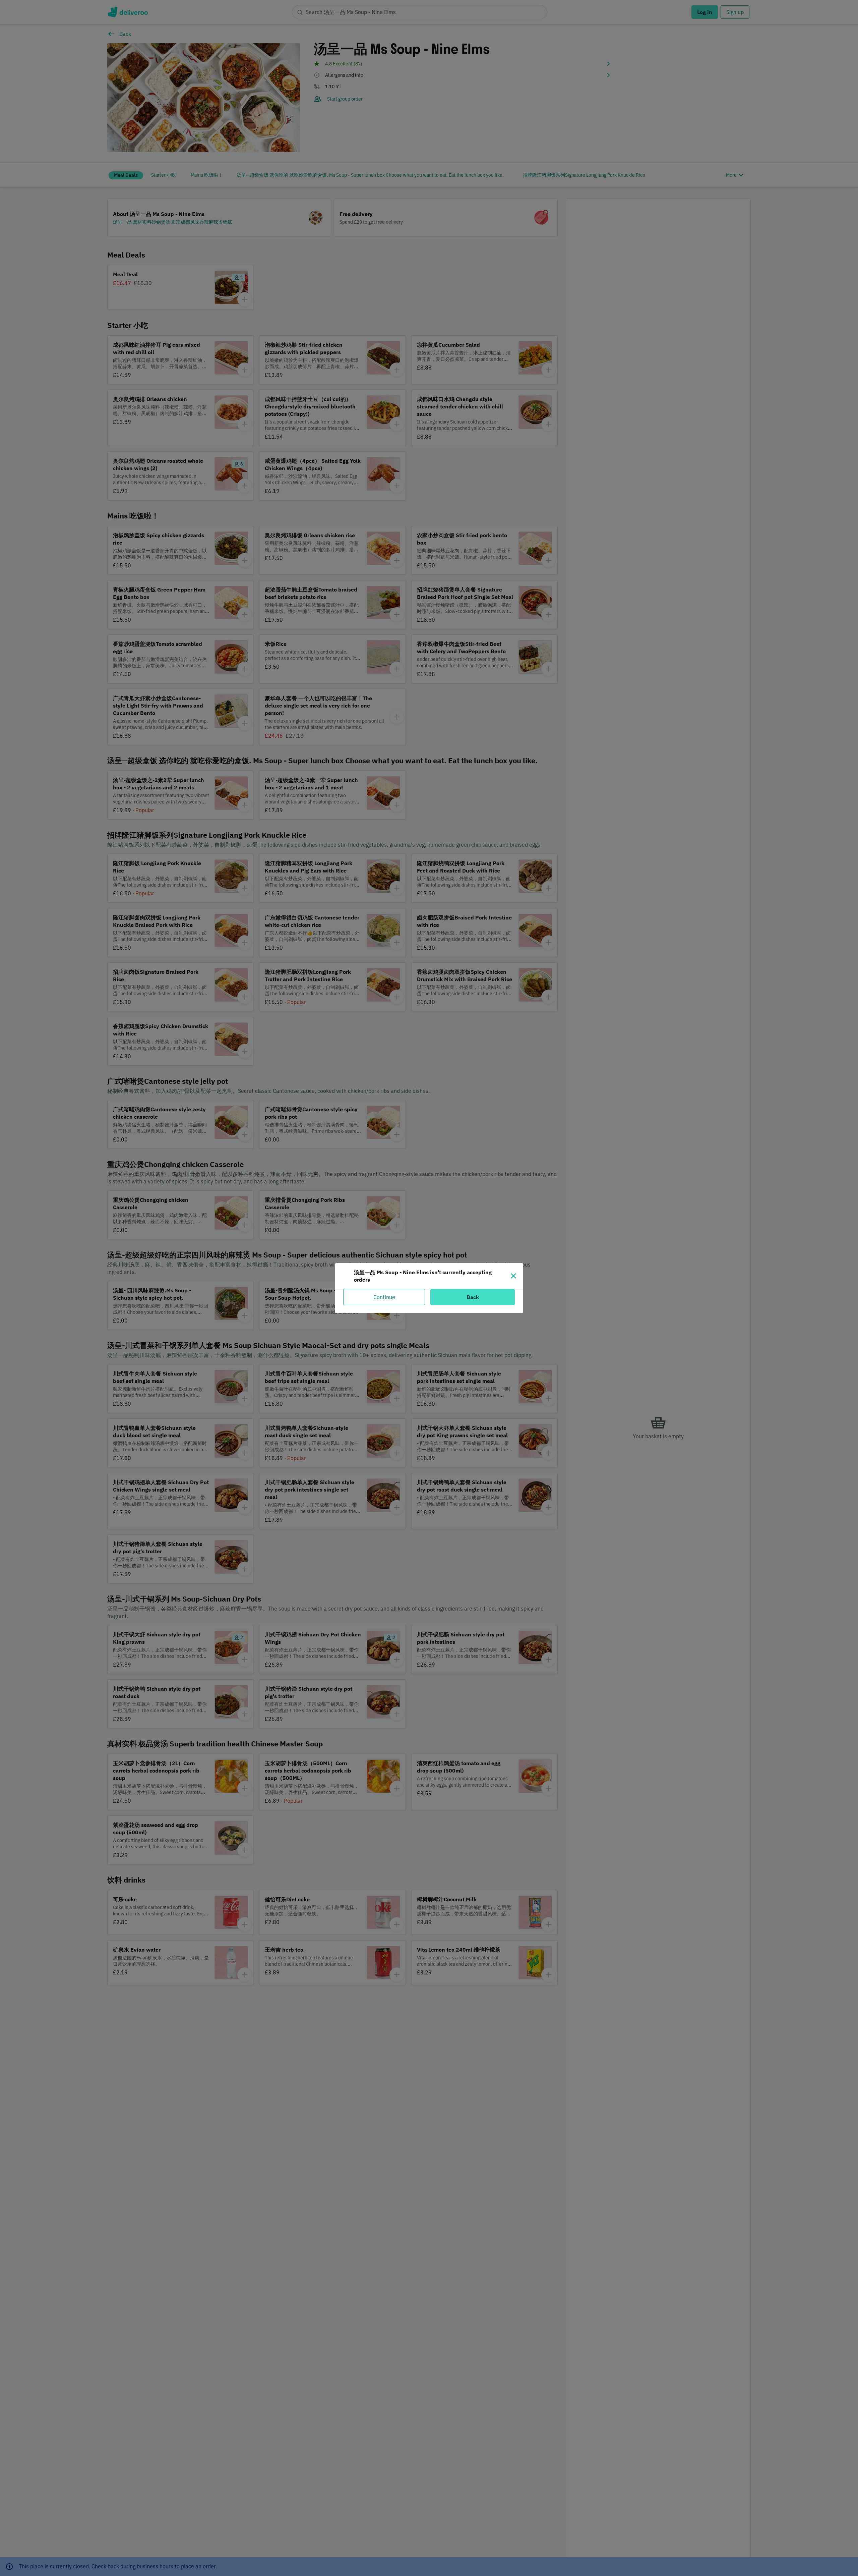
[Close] (513, 1276)
